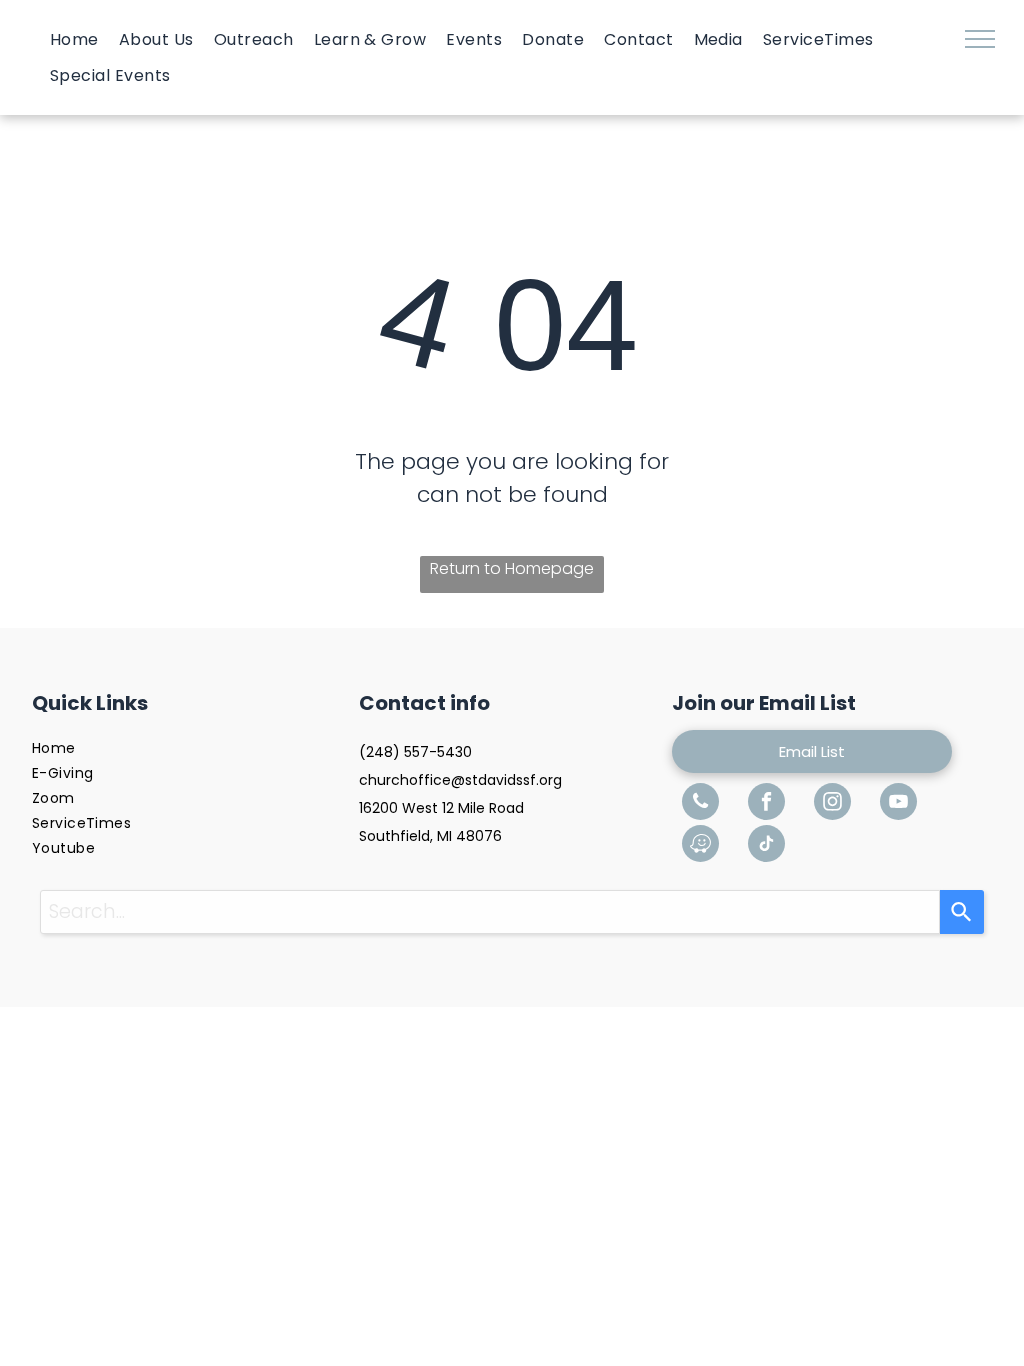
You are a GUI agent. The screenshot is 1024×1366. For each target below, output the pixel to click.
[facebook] (766, 804)
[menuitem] (74, 39)
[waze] (700, 846)
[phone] (700, 804)
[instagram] (832, 804)
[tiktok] (766, 846)
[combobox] (490, 912)
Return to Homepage (512, 568)
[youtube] (898, 804)
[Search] (962, 912)
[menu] (980, 39)
